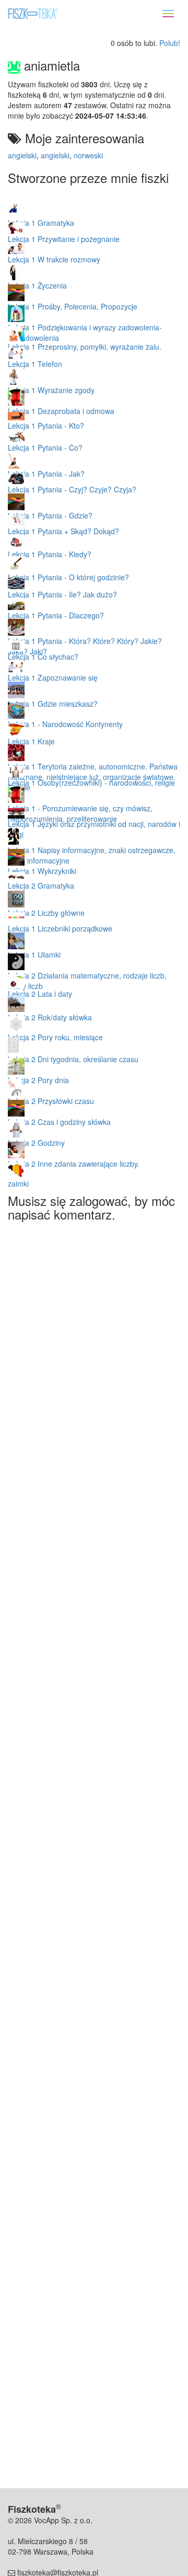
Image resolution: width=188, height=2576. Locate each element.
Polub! (170, 43)
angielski (22, 155)
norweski (88, 155)
